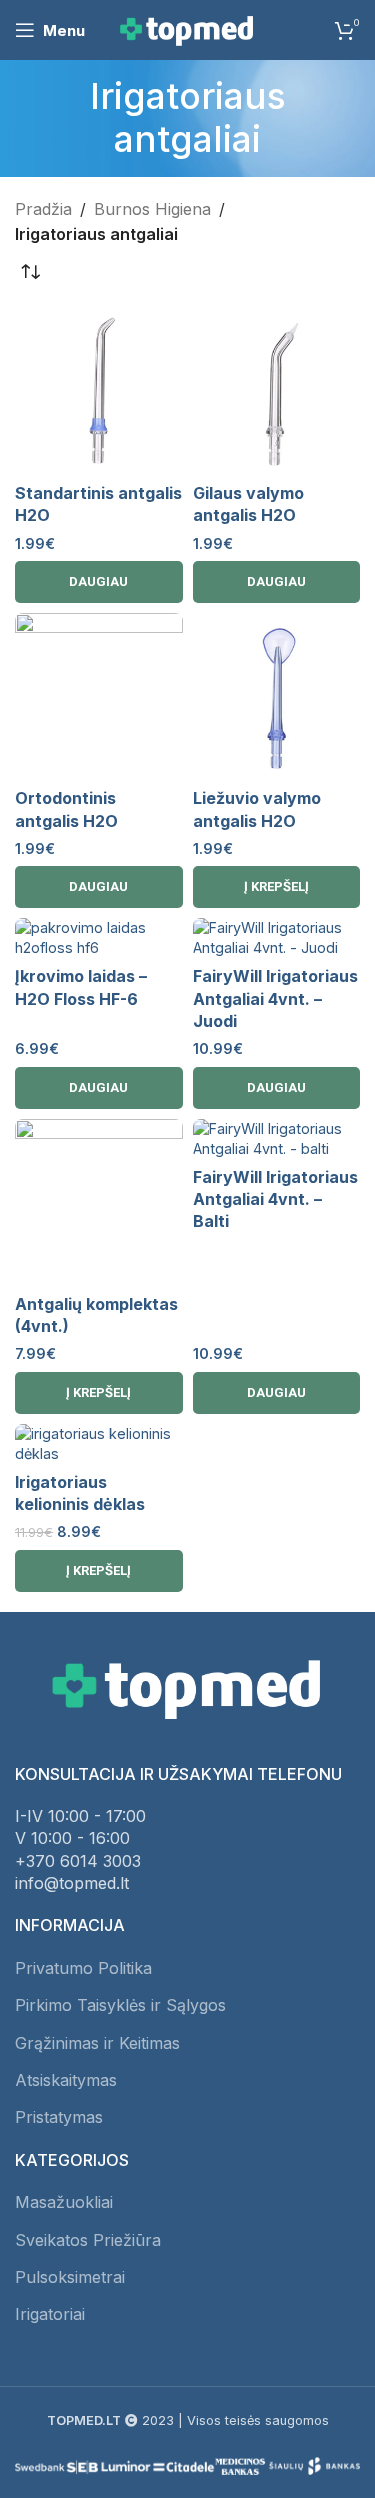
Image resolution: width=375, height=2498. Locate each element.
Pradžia (43, 209)
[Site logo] (188, 28)
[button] (277, 887)
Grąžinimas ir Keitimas (97, 2043)
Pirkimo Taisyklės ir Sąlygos (120, 2005)
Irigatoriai (50, 2314)
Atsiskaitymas (66, 2080)
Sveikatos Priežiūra (88, 2240)
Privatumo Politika (83, 1968)
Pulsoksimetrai (70, 2277)
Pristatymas (59, 2117)
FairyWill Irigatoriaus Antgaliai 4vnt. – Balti (275, 1199)
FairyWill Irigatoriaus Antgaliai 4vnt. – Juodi (275, 998)
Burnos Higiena (152, 209)
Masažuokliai (64, 2202)
